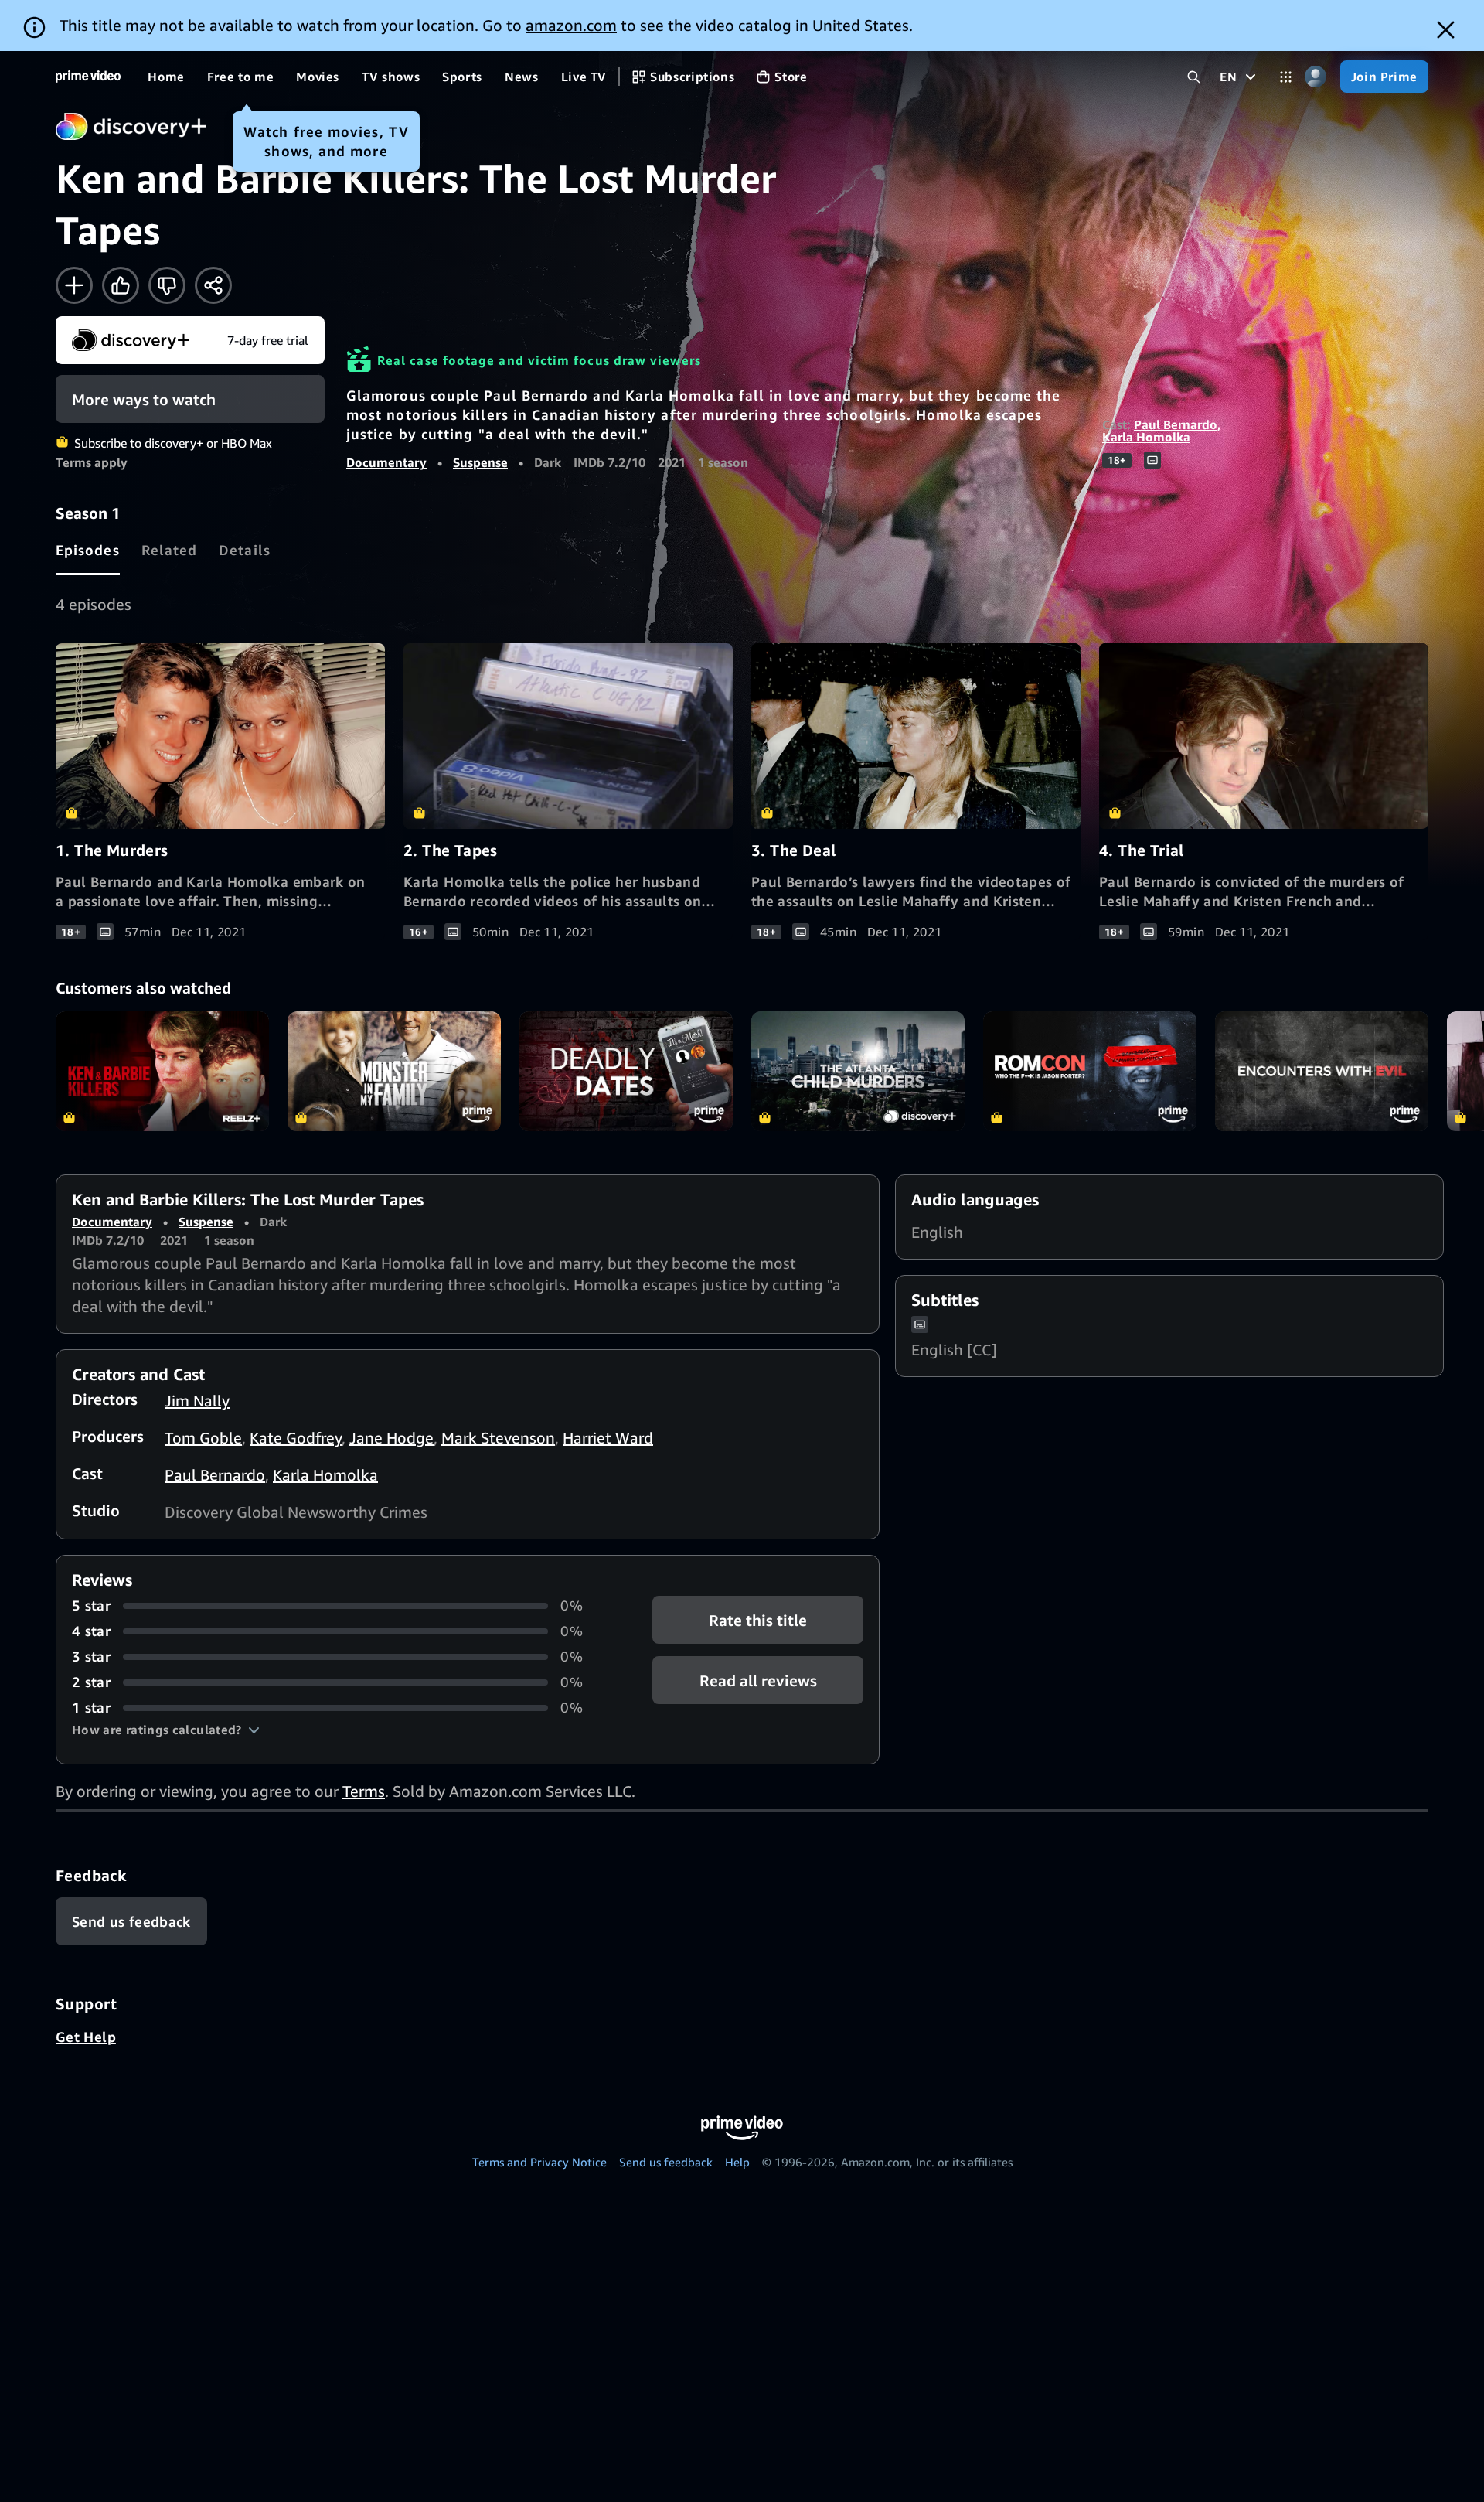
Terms (364, 1791)
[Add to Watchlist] (74, 285)
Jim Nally (197, 1401)
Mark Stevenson (498, 1438)
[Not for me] (167, 285)
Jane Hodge (391, 1438)
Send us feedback (666, 2162)
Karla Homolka (1146, 437)
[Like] (121, 285)
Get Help (86, 2037)
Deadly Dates (626, 1071)
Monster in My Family (394, 1071)
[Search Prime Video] (1194, 77)
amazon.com (571, 25)
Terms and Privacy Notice (539, 2162)
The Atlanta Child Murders (858, 1071)
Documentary (386, 462)
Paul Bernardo (1176, 424)
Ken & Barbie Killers (162, 1071)
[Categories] (1286, 77)
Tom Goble (203, 1438)
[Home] (88, 77)
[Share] (213, 285)
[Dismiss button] (1446, 30)
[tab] (88, 550)
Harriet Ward (608, 1438)
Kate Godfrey (296, 1438)
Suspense (480, 462)
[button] (166, 1730)
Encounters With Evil (1322, 1071)
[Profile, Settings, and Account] (1316, 77)
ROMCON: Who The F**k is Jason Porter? (1090, 1071)
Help (737, 2162)
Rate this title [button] (758, 1620)
